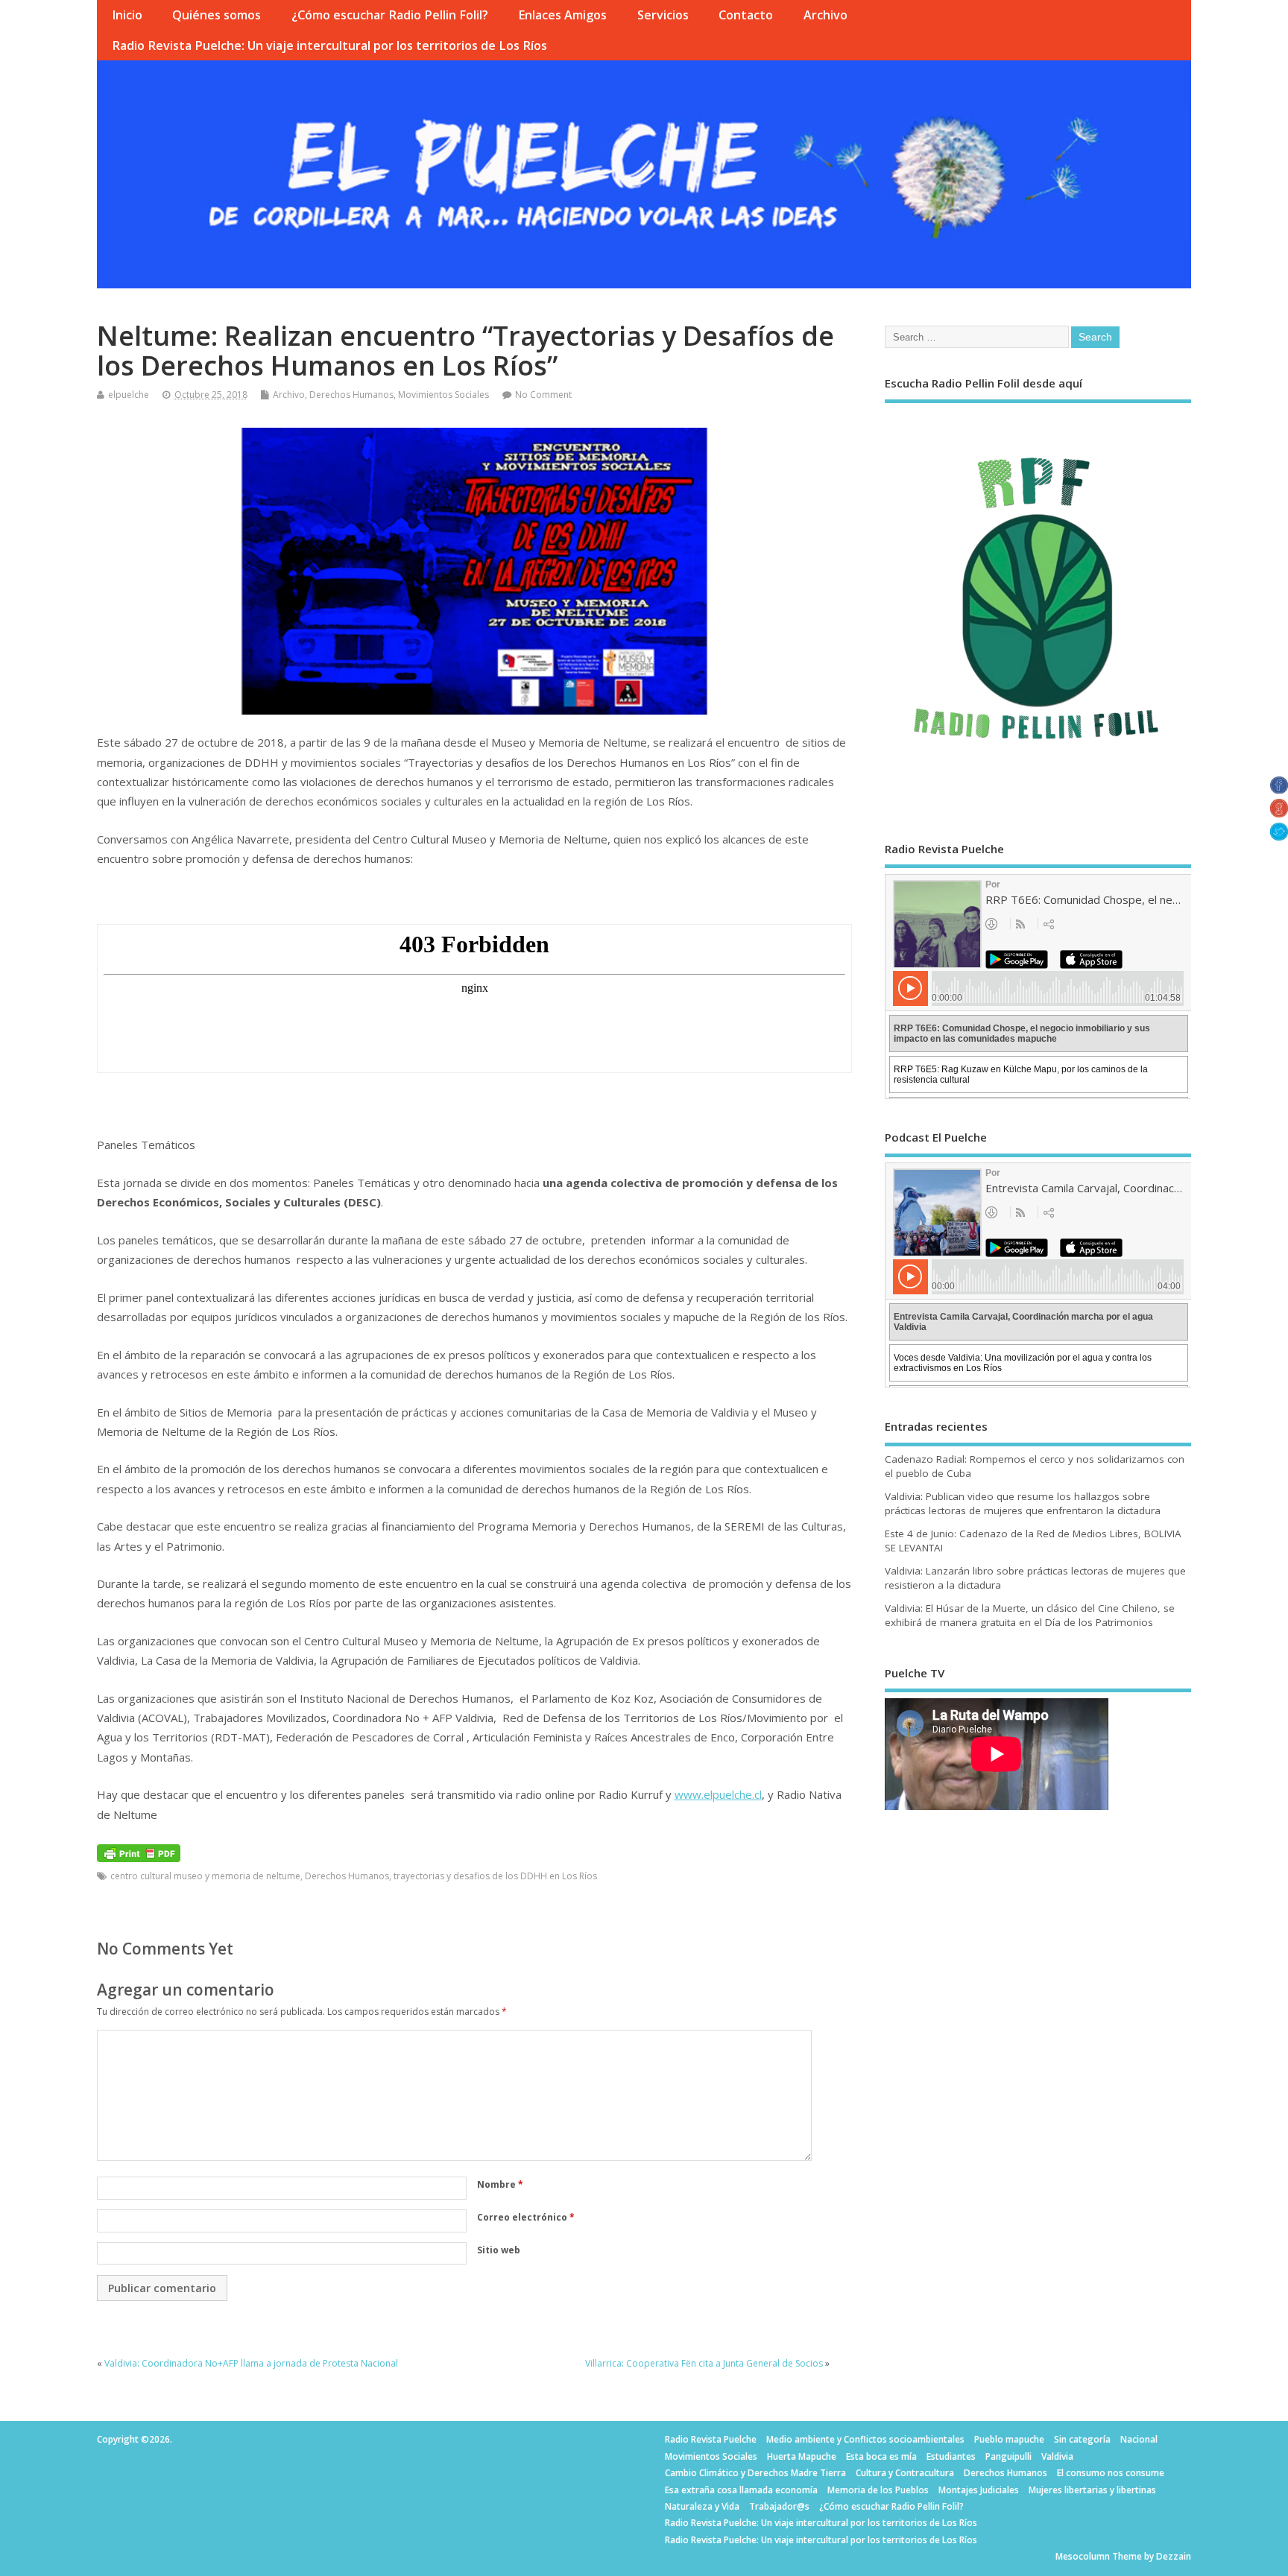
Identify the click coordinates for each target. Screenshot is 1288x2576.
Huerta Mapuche (802, 2456)
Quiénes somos (217, 15)
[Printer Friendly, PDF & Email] (139, 1852)
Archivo (825, 15)
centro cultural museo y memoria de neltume (205, 1876)
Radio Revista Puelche (711, 2439)
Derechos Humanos (351, 395)
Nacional (1139, 2439)
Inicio (127, 15)
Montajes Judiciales (979, 2490)
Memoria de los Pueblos (878, 2490)
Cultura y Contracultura (905, 2473)
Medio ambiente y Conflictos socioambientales (865, 2439)
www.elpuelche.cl (718, 1794)
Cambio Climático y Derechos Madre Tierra (755, 2473)
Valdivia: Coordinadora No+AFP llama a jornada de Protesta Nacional (251, 2363)
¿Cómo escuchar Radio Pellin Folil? (390, 15)
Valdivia (1057, 2456)
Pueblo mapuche (1009, 2439)
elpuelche (129, 395)
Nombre (500, 2184)
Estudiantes (951, 2456)
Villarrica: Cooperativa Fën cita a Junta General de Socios (704, 2363)
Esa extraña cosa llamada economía (741, 2490)
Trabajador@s (779, 2506)
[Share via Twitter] (1279, 836)
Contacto (746, 15)
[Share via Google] (1279, 813)
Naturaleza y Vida (702, 2506)
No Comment (543, 395)
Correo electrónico (526, 2217)
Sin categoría (1082, 2439)
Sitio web (499, 2250)
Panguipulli (1008, 2456)
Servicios (663, 15)
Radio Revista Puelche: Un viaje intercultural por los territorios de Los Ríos (329, 45)
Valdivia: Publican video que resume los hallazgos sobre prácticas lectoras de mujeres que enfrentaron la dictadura (1023, 1503)
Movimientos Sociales (443, 395)
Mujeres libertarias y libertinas (1092, 2490)
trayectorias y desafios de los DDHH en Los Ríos (495, 1876)
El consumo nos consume (1111, 2473)
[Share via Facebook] (1279, 789)
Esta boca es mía (881, 2456)
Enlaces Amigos (562, 15)
